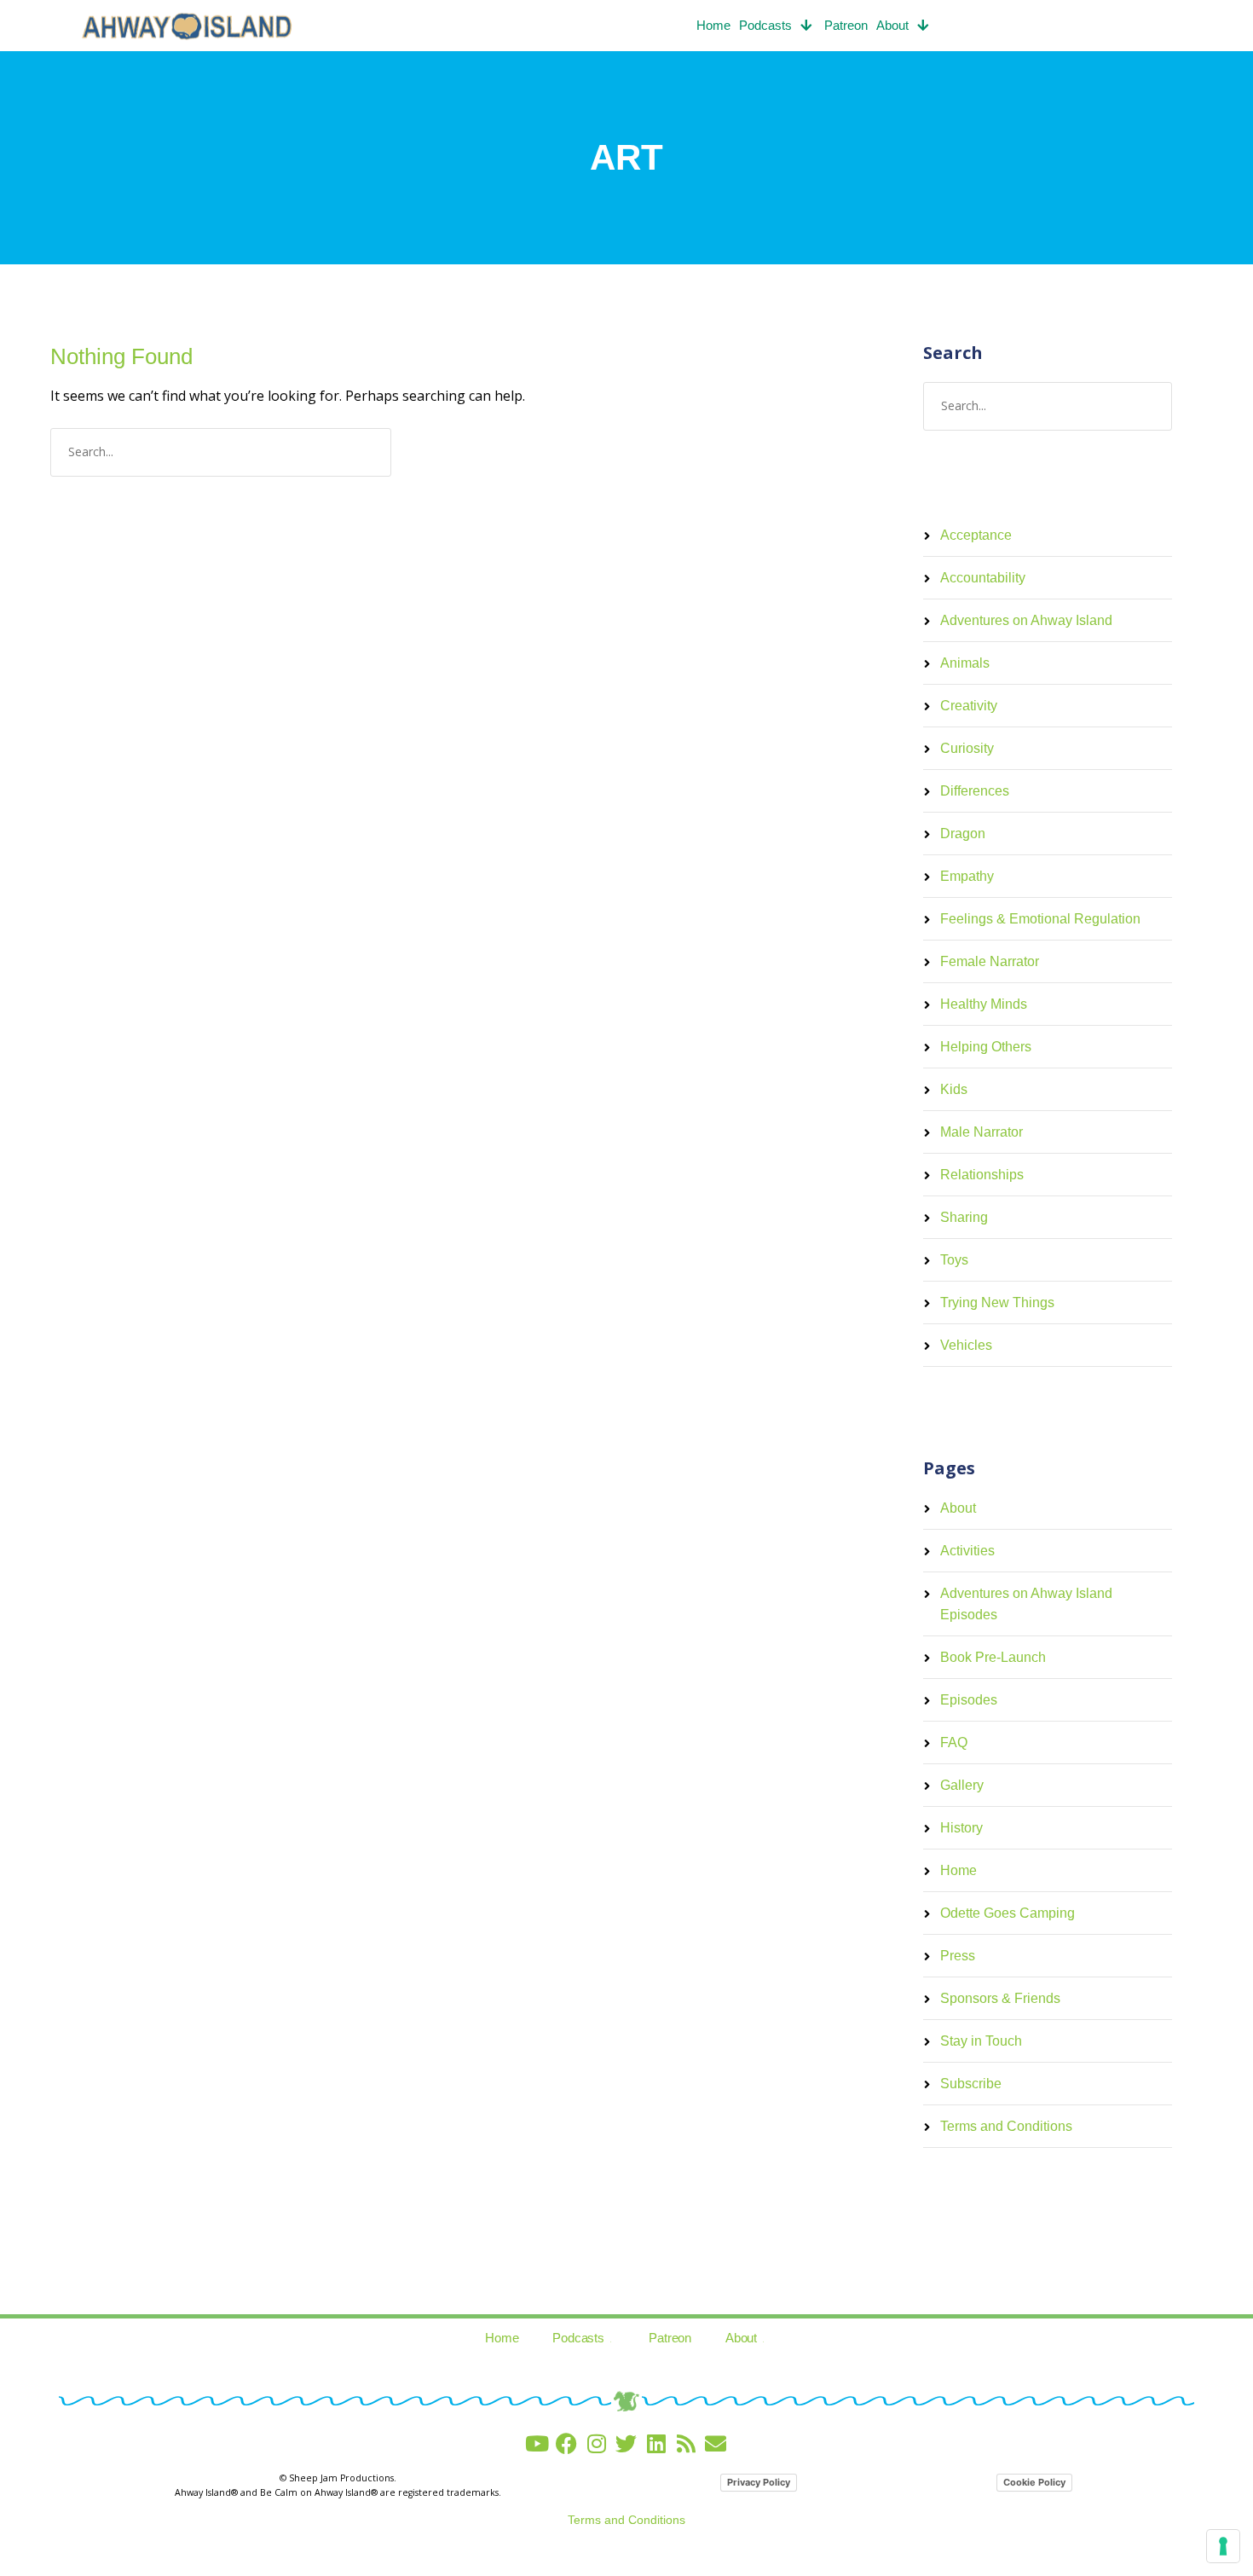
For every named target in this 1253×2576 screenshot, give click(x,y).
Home (713, 25)
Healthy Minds (984, 1004)
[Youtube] (537, 2443)
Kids (954, 1089)
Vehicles (966, 1345)
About (892, 25)
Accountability (983, 578)
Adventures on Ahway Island (1026, 620)
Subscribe (971, 2084)
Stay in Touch (981, 2041)
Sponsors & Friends (1000, 1998)
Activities (967, 1551)
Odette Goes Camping (1008, 1913)
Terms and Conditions (1006, 2126)
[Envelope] (716, 2443)
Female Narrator (990, 961)
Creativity (969, 706)
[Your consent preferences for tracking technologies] (1223, 2546)
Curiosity (967, 748)
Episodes (969, 1700)
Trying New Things (997, 1302)
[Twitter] (626, 2443)
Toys (954, 1260)
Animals (965, 663)
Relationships (982, 1175)
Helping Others (986, 1047)
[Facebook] (566, 2443)
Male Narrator (982, 1132)
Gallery (962, 1785)
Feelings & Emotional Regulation (1040, 919)
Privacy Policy (759, 2482)
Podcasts (765, 25)
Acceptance (976, 535)
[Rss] (686, 2443)
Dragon (963, 834)
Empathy (967, 876)
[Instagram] (596, 2443)
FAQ (954, 1742)
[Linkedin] (656, 2443)
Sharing (964, 1217)
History (961, 1828)
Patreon (846, 25)
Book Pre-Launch (993, 1657)
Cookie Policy (1034, 2482)
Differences (975, 791)
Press (958, 1956)
